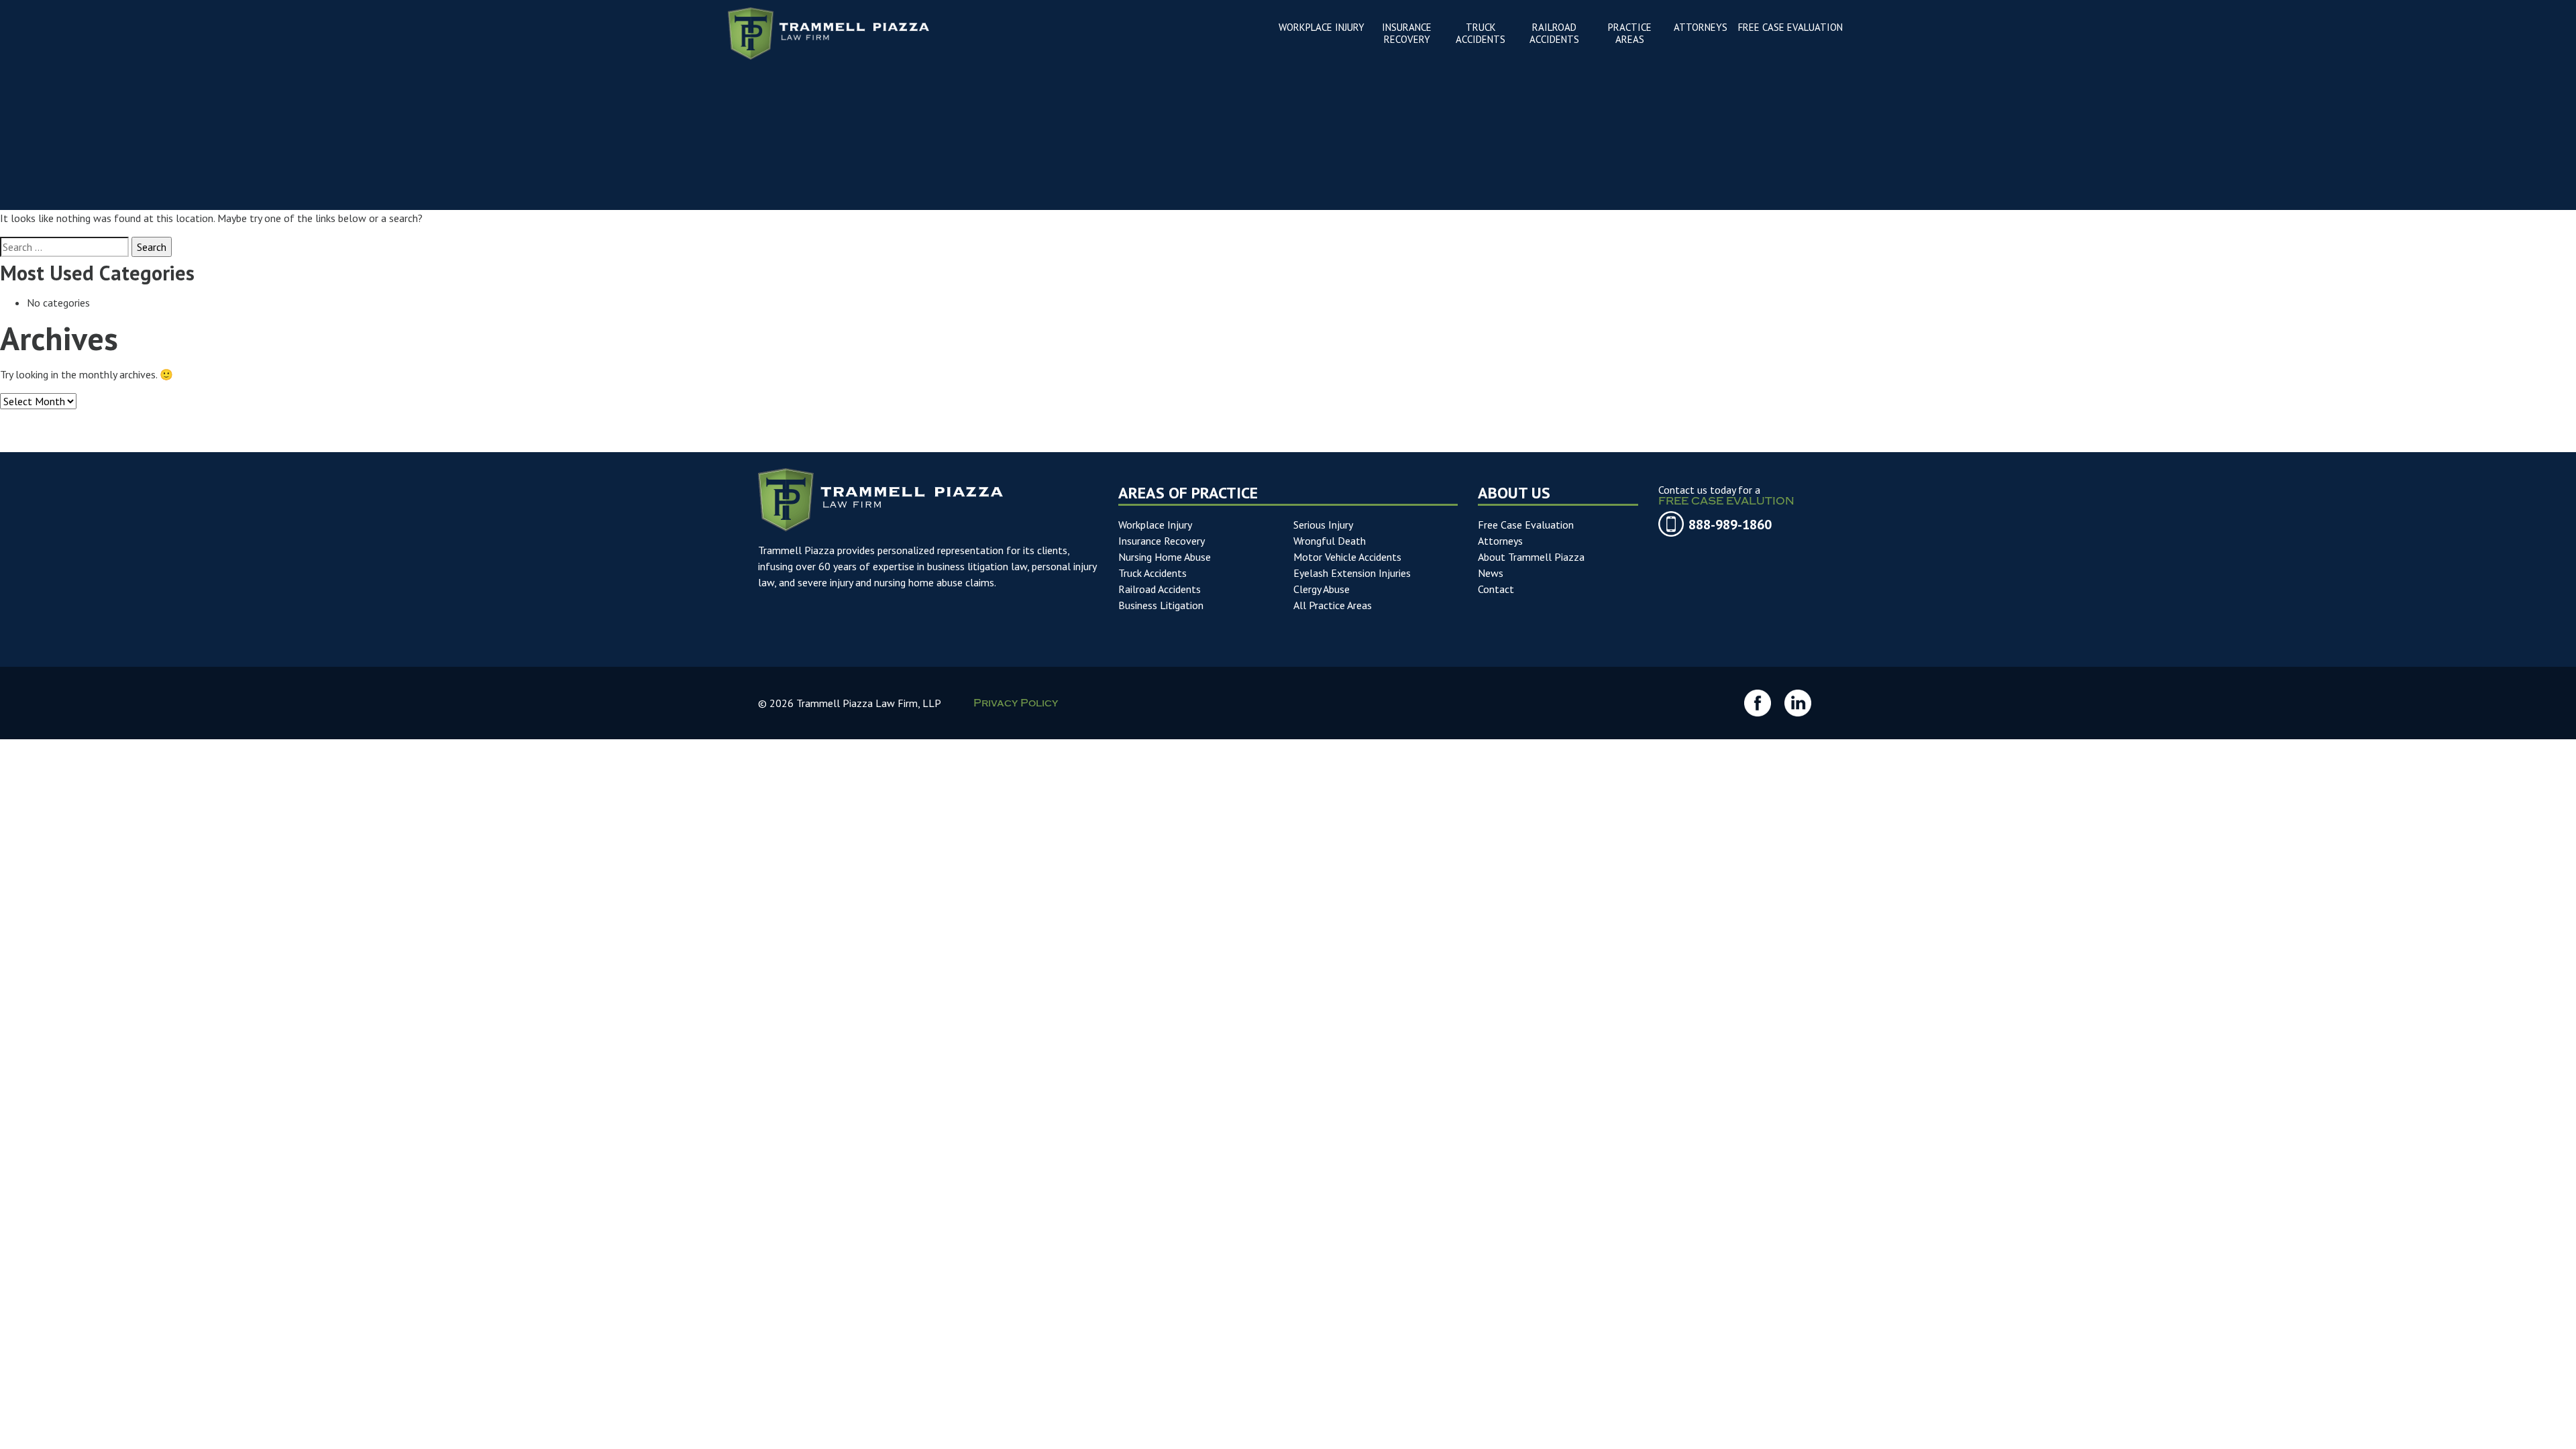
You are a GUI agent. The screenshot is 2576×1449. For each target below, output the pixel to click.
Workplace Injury (1155, 525)
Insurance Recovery (1162, 541)
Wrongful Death (1330, 541)
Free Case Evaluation (1526, 525)
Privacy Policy (1016, 704)
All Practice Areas (1333, 605)
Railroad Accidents (1160, 589)
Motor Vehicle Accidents (1347, 557)
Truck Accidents (1152, 573)
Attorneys (1500, 541)
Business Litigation (1161, 605)
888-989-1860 (1730, 525)
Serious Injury (1323, 525)
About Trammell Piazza (1531, 557)
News (1491, 573)
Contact (1496, 589)
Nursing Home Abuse (1165, 557)
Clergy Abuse (1322, 589)
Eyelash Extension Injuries (1352, 573)
